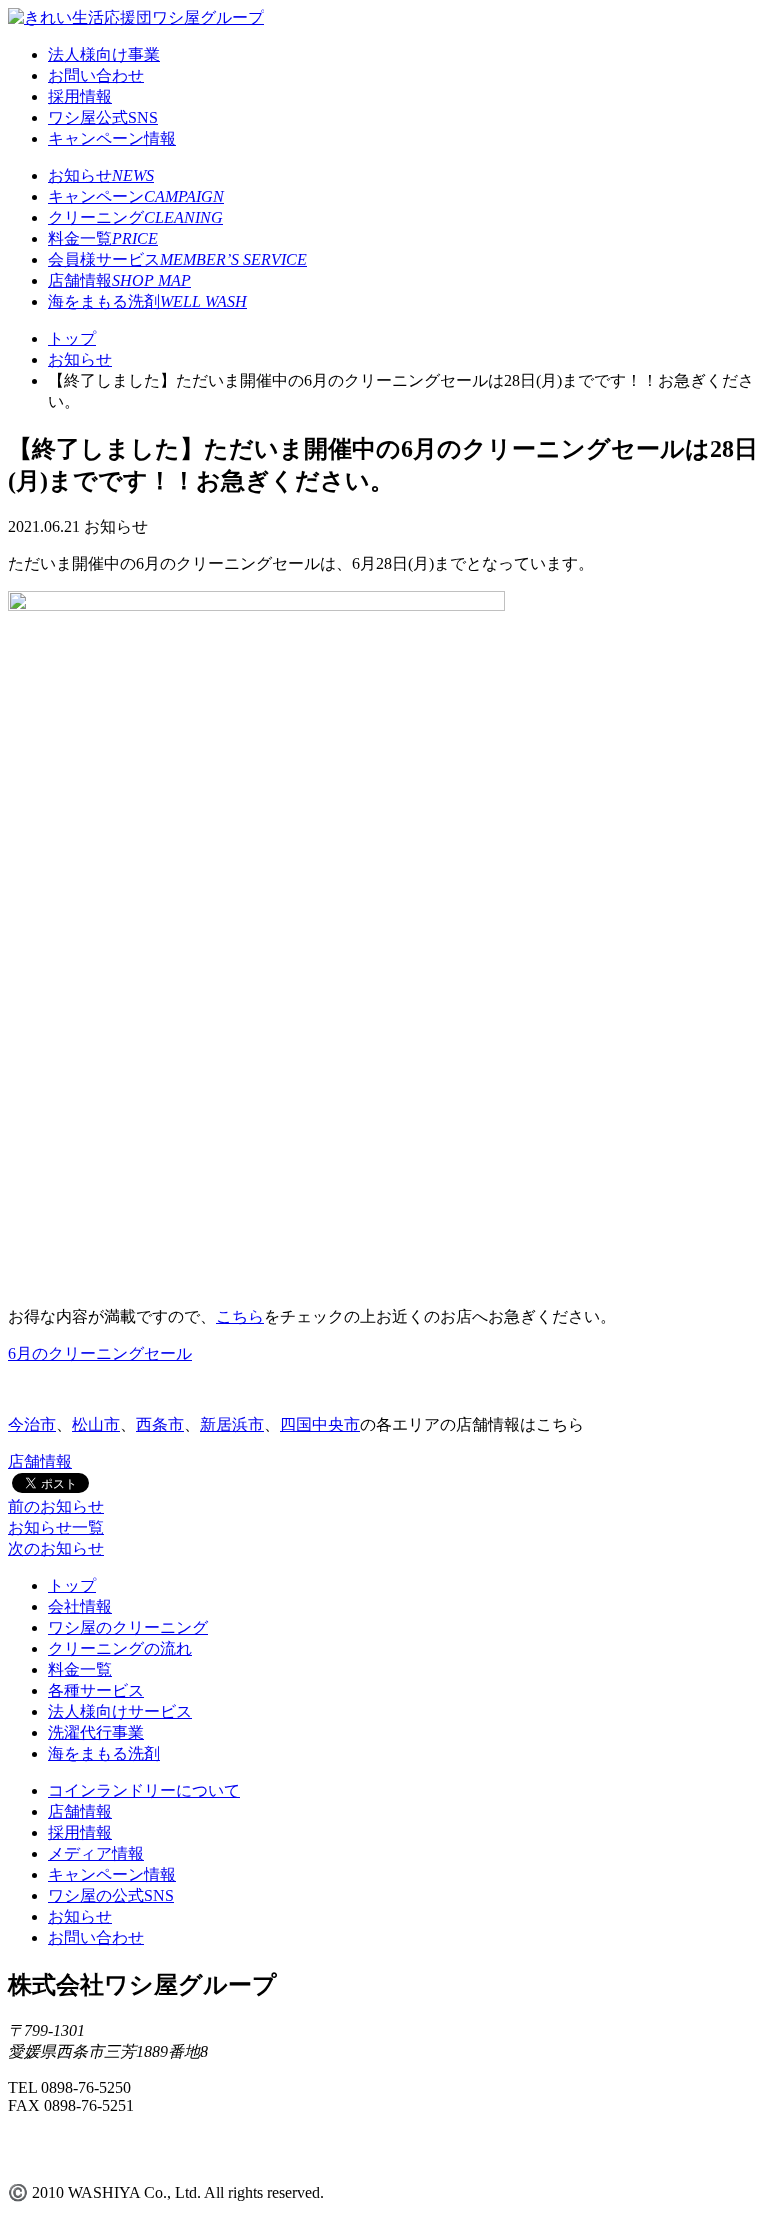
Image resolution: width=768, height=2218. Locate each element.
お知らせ (101, 175)
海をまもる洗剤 (147, 301)
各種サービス (96, 1690)
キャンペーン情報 (112, 138)
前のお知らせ (56, 1506)
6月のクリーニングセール (100, 1353)
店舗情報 (119, 280)
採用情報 (80, 96)
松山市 (96, 1424)
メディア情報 (96, 1853)
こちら (240, 1316)
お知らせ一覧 (56, 1527)
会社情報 (80, 1606)
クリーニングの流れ (120, 1648)
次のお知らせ (56, 1548)
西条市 (160, 1424)
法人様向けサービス (120, 1711)
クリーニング (135, 217)
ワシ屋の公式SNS (111, 1895)
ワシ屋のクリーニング (128, 1627)
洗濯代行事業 (96, 1732)
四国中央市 (320, 1424)
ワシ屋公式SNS (103, 117)
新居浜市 (232, 1424)
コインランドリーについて (144, 1790)
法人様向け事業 (104, 54)
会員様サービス (177, 259)
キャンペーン (136, 196)
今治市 (32, 1424)
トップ (72, 1585)
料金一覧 (103, 238)
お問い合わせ (96, 75)
